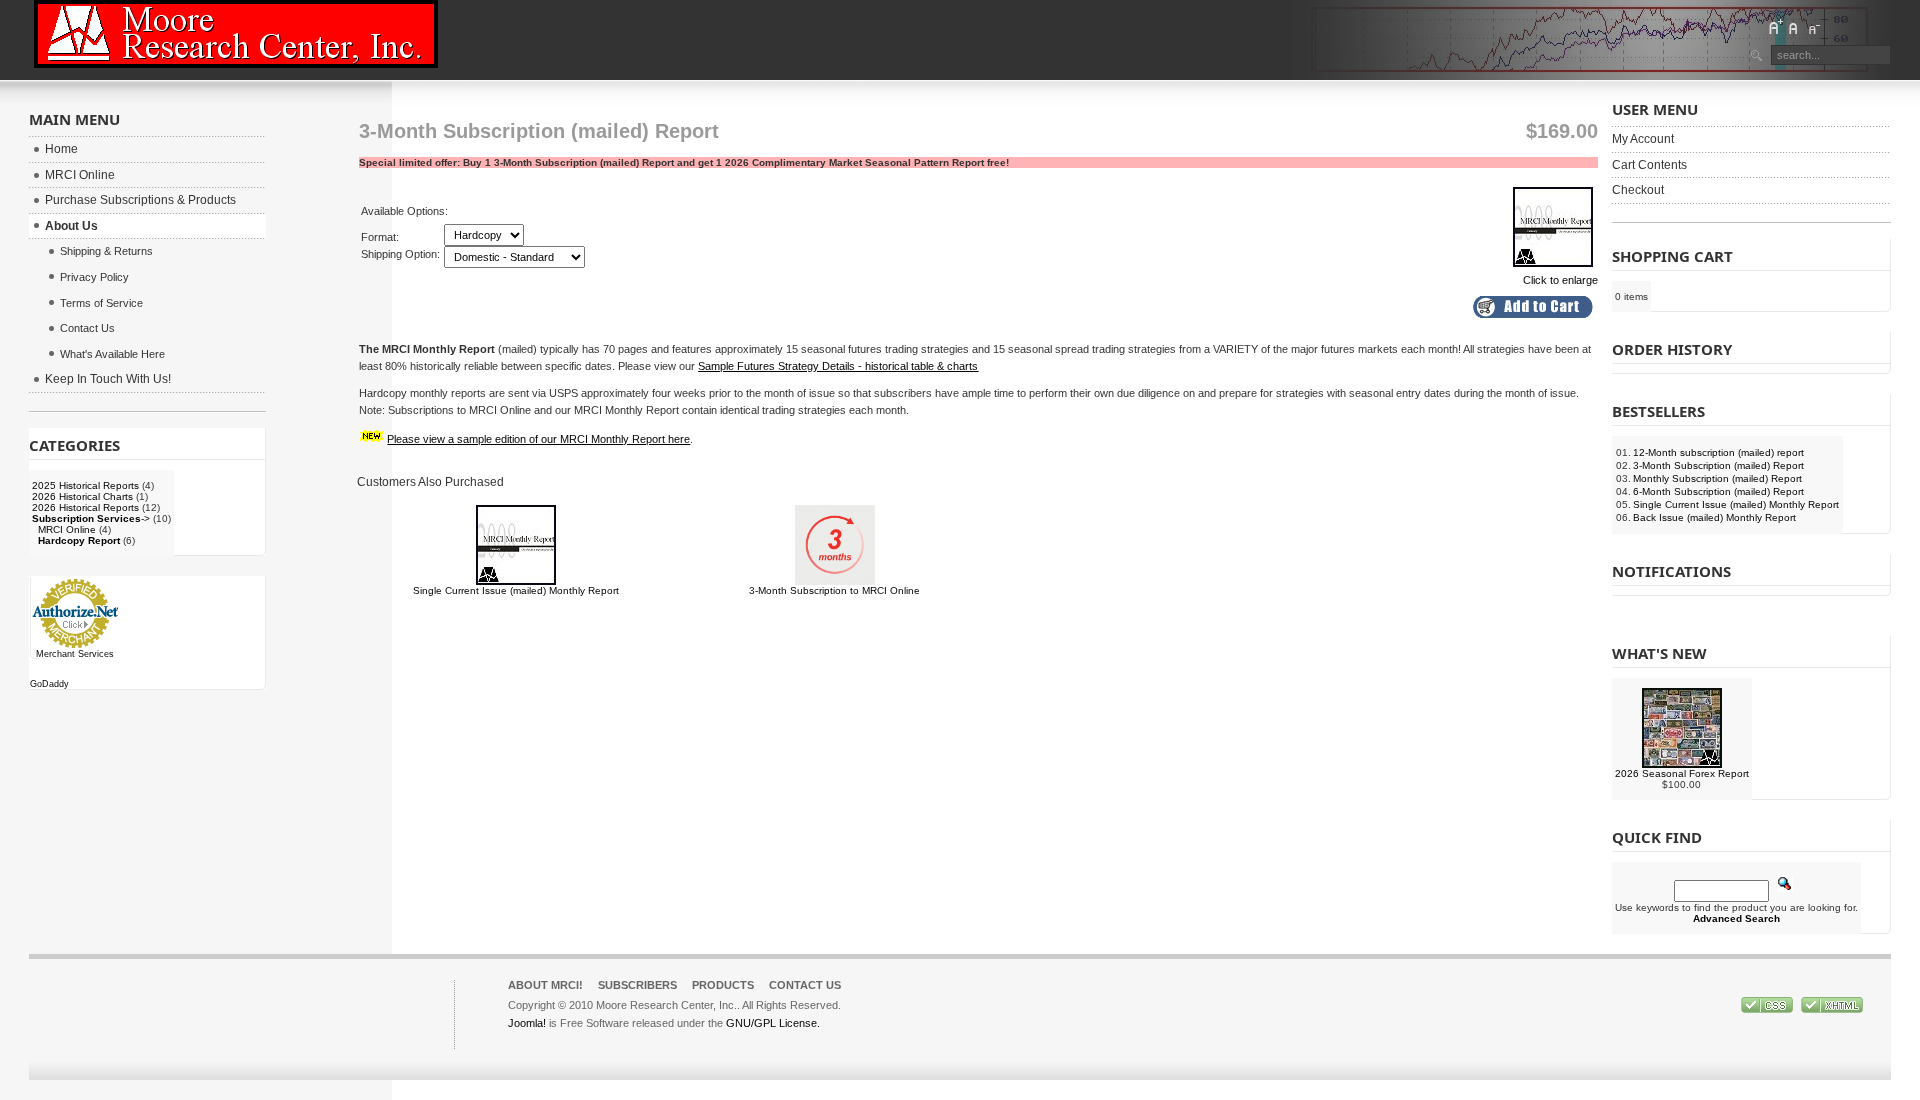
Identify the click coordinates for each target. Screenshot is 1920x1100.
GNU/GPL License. (773, 1023)
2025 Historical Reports (85, 485)
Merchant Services (75, 654)
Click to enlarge (1560, 280)
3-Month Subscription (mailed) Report (1718, 465)
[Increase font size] (1775, 27)
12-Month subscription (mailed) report (1718, 452)
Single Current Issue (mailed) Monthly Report (516, 590)
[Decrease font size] (1813, 27)
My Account (1643, 139)
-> (91, 518)
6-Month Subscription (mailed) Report (1718, 491)
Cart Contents (1649, 165)
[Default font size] (1794, 27)
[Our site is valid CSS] (1768, 1009)
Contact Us (805, 985)
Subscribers (637, 985)
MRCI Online (67, 529)
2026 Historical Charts (82, 496)
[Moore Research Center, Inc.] (236, 34)
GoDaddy (49, 684)
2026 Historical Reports (85, 507)
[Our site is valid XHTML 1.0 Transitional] (1832, 1009)
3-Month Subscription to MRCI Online (834, 590)
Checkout (1638, 190)
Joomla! (527, 1023)
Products (723, 985)
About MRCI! (545, 985)
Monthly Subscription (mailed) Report (1717, 478)
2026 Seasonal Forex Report (1682, 773)
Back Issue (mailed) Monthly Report (1714, 517)
